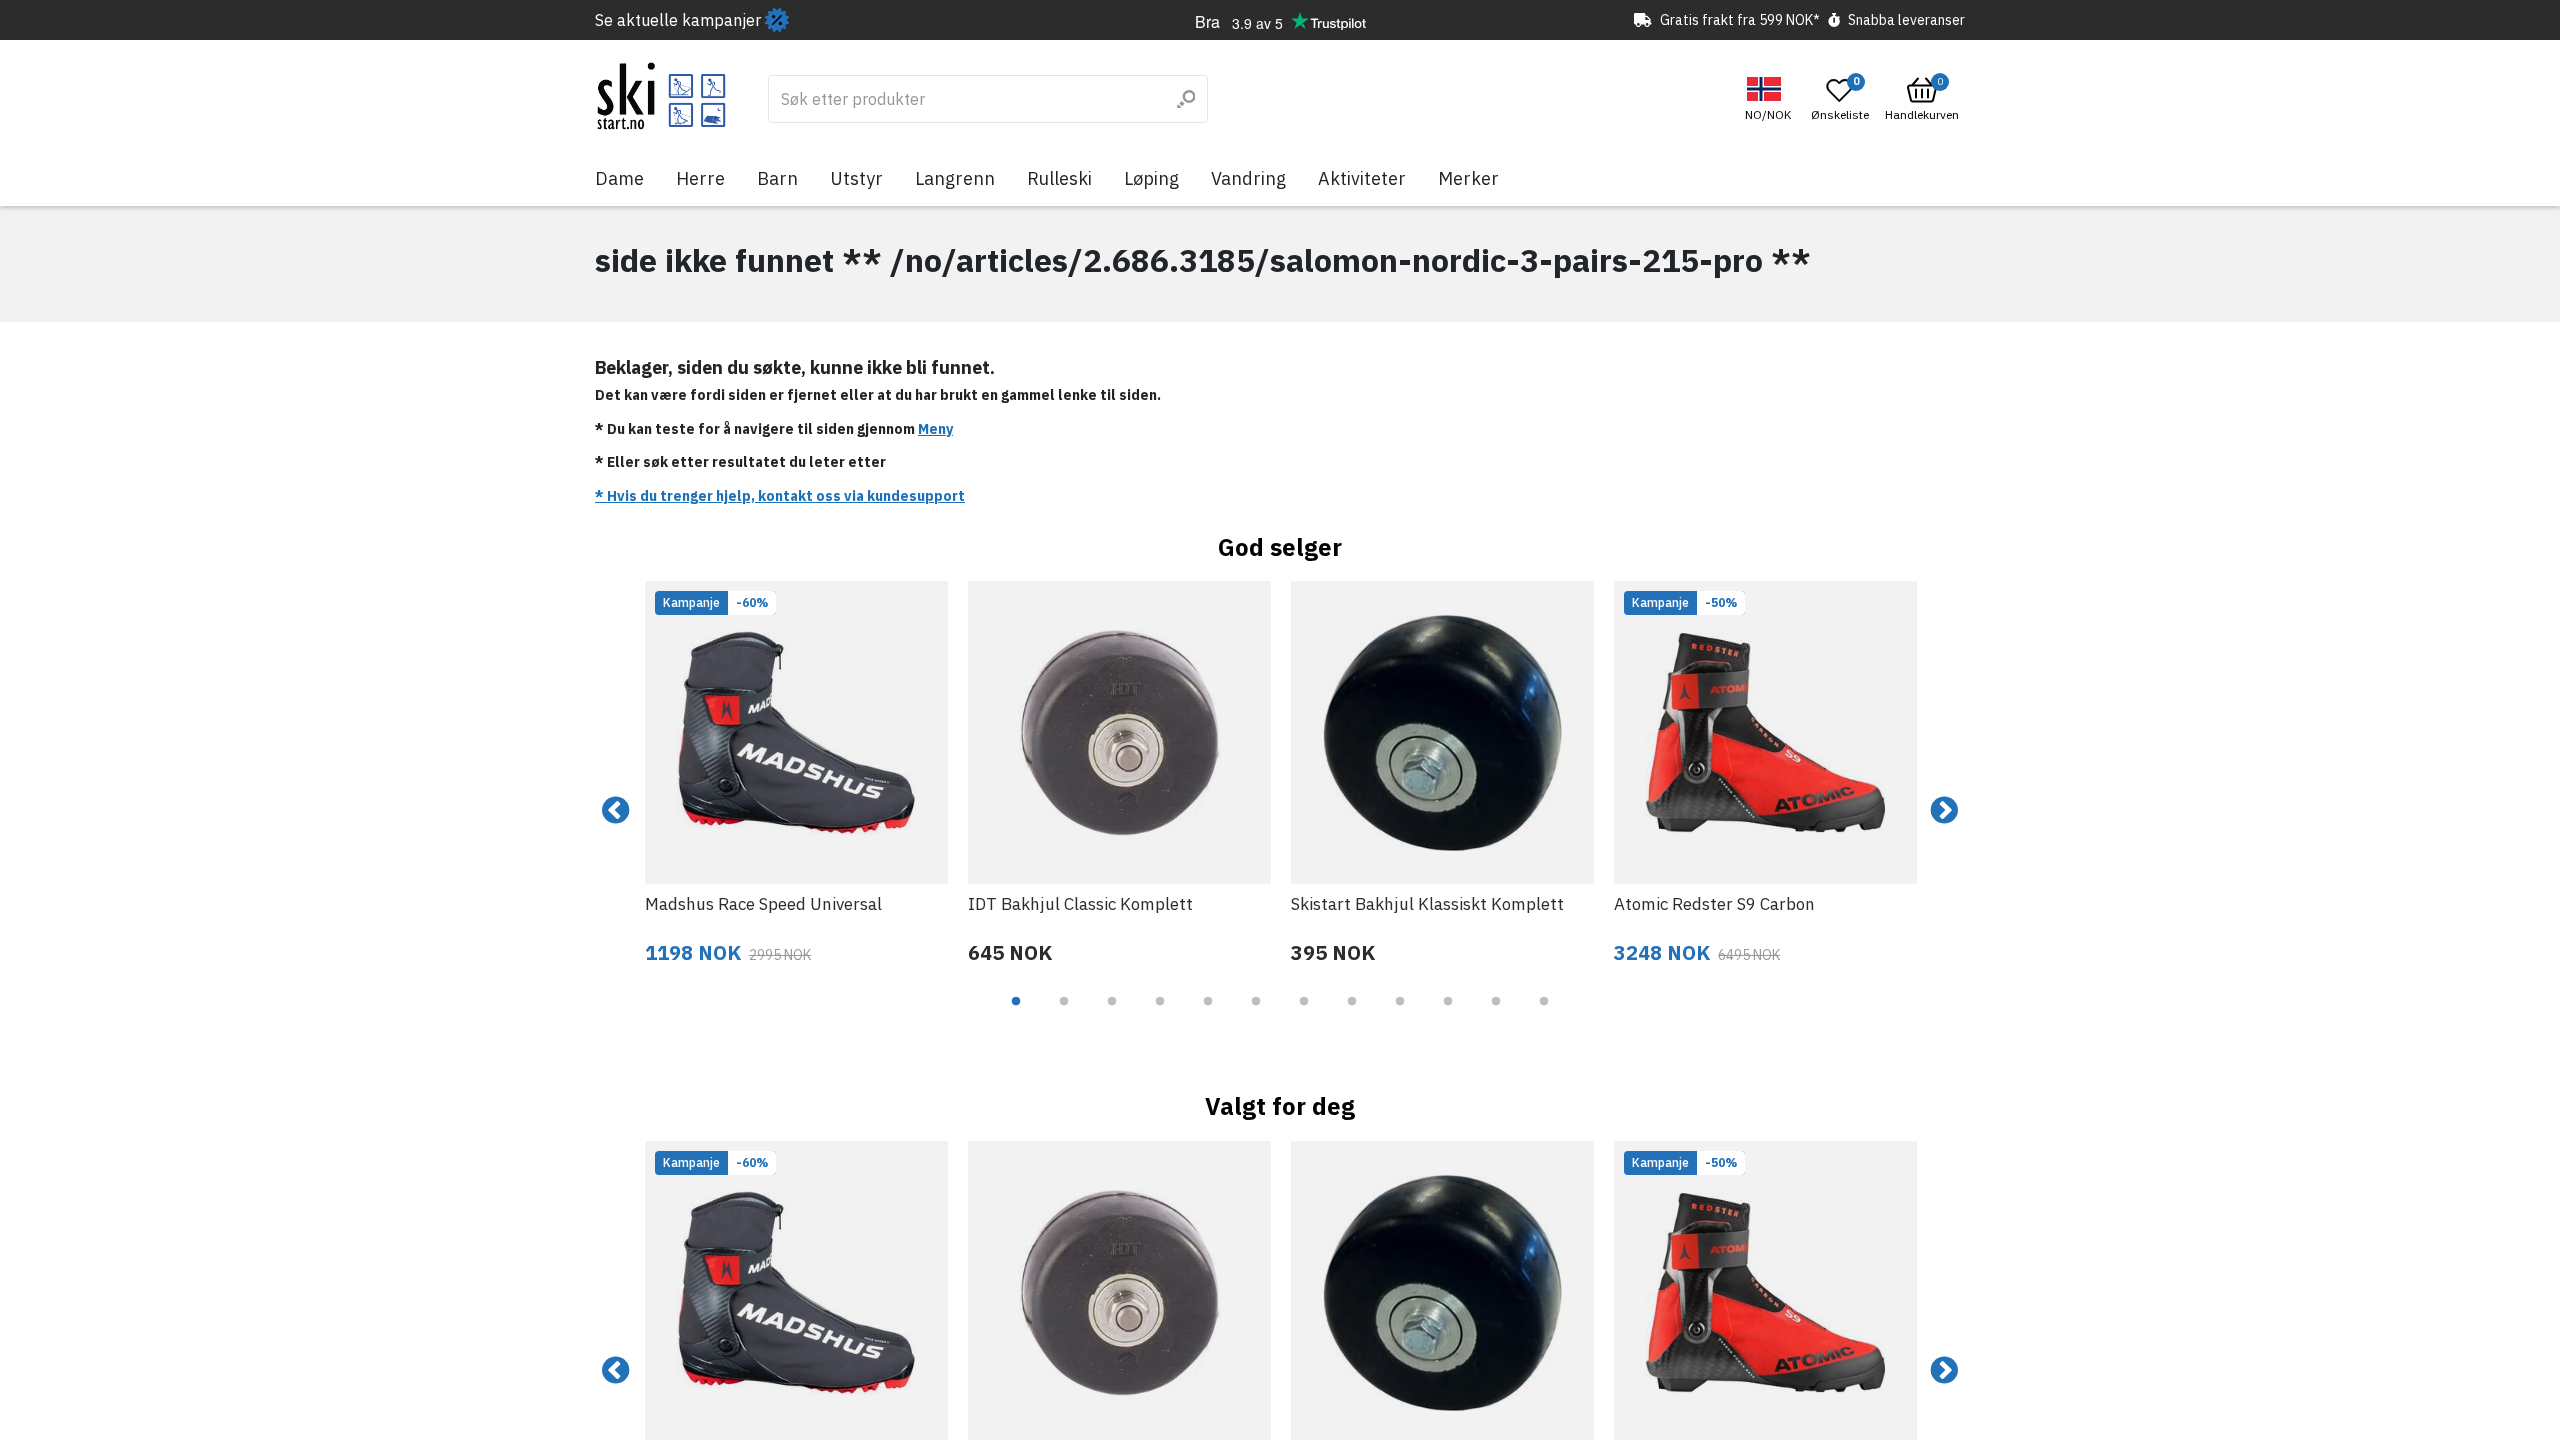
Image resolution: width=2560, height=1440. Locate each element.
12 (1544, 1016)
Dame (619, 178)
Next (1944, 811)
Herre (700, 178)
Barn (777, 178)
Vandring (1248, 178)
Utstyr (856, 178)
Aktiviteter (1362, 178)
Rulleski (1059, 178)
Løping (1151, 178)
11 (1496, 1016)
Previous (616, 811)
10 (1448, 1016)
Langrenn (955, 178)
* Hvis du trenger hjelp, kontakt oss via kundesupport (780, 496)
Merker (1468, 178)
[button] (1770, 99)
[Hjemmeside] (661, 96)
